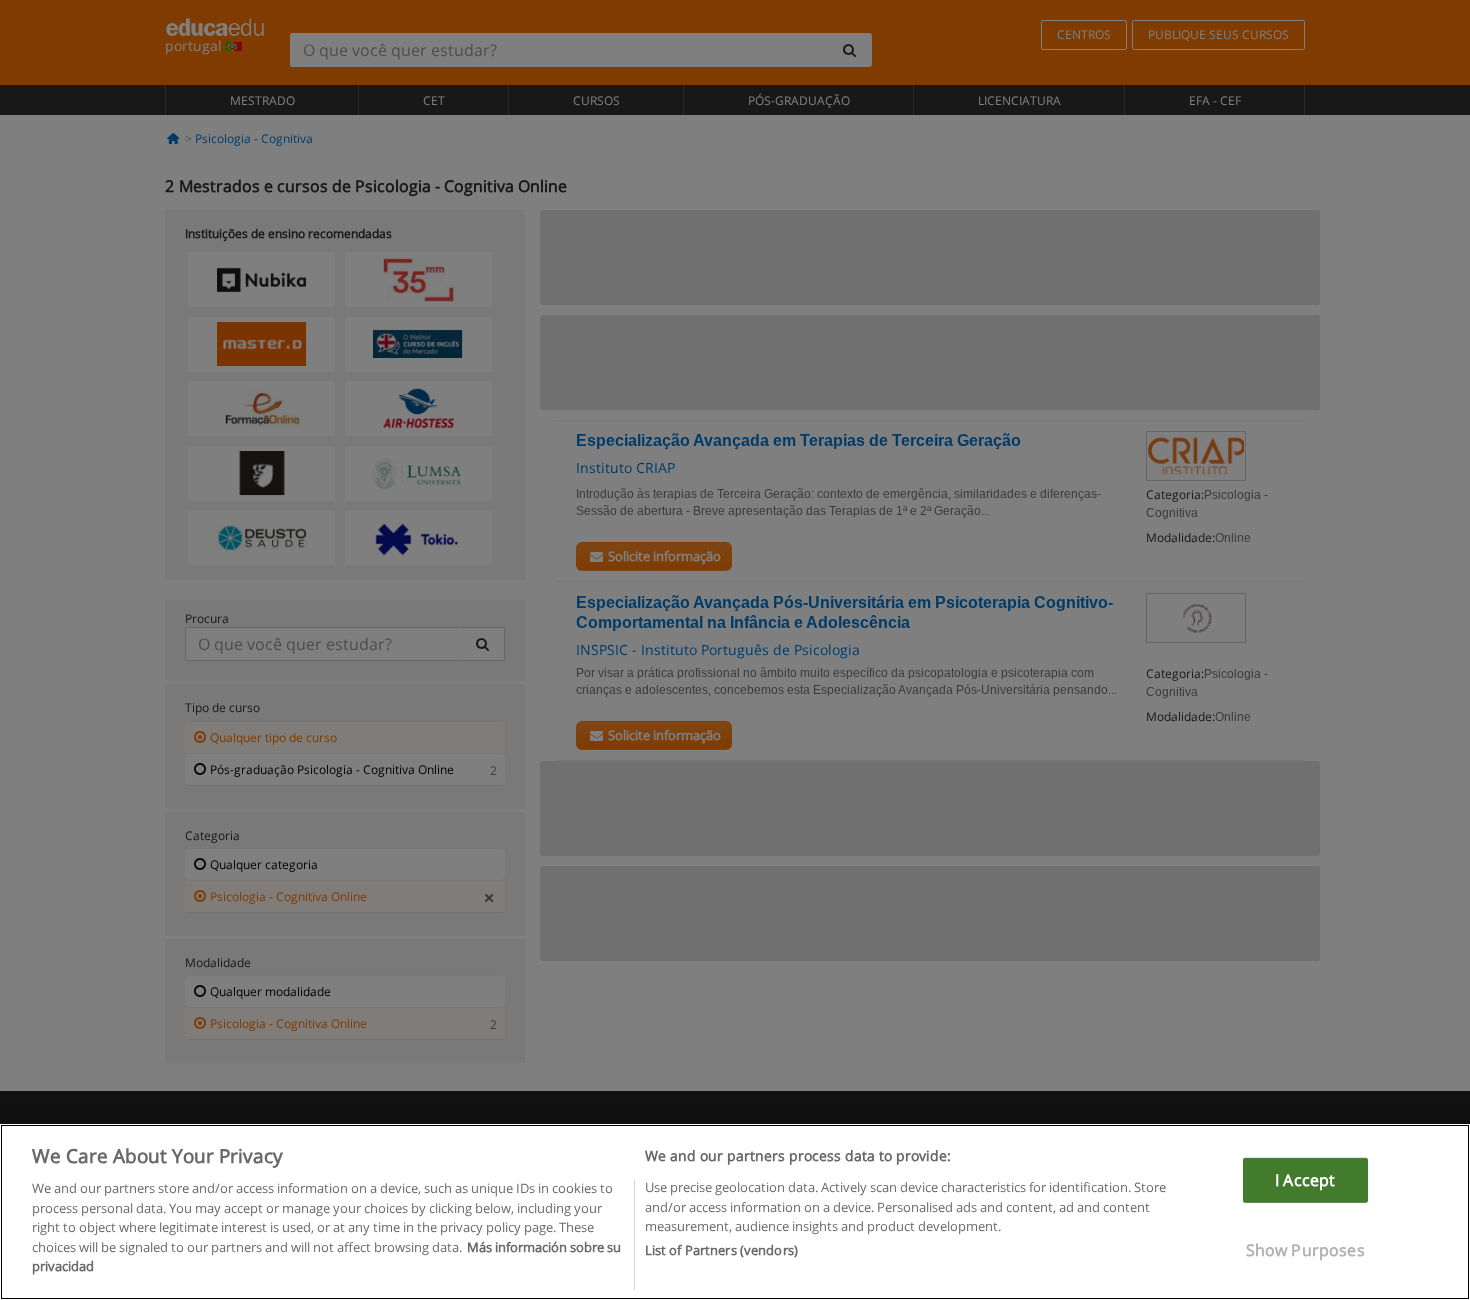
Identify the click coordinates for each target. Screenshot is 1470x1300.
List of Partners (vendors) (721, 1251)
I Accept (1305, 1180)
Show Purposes (1305, 1250)
